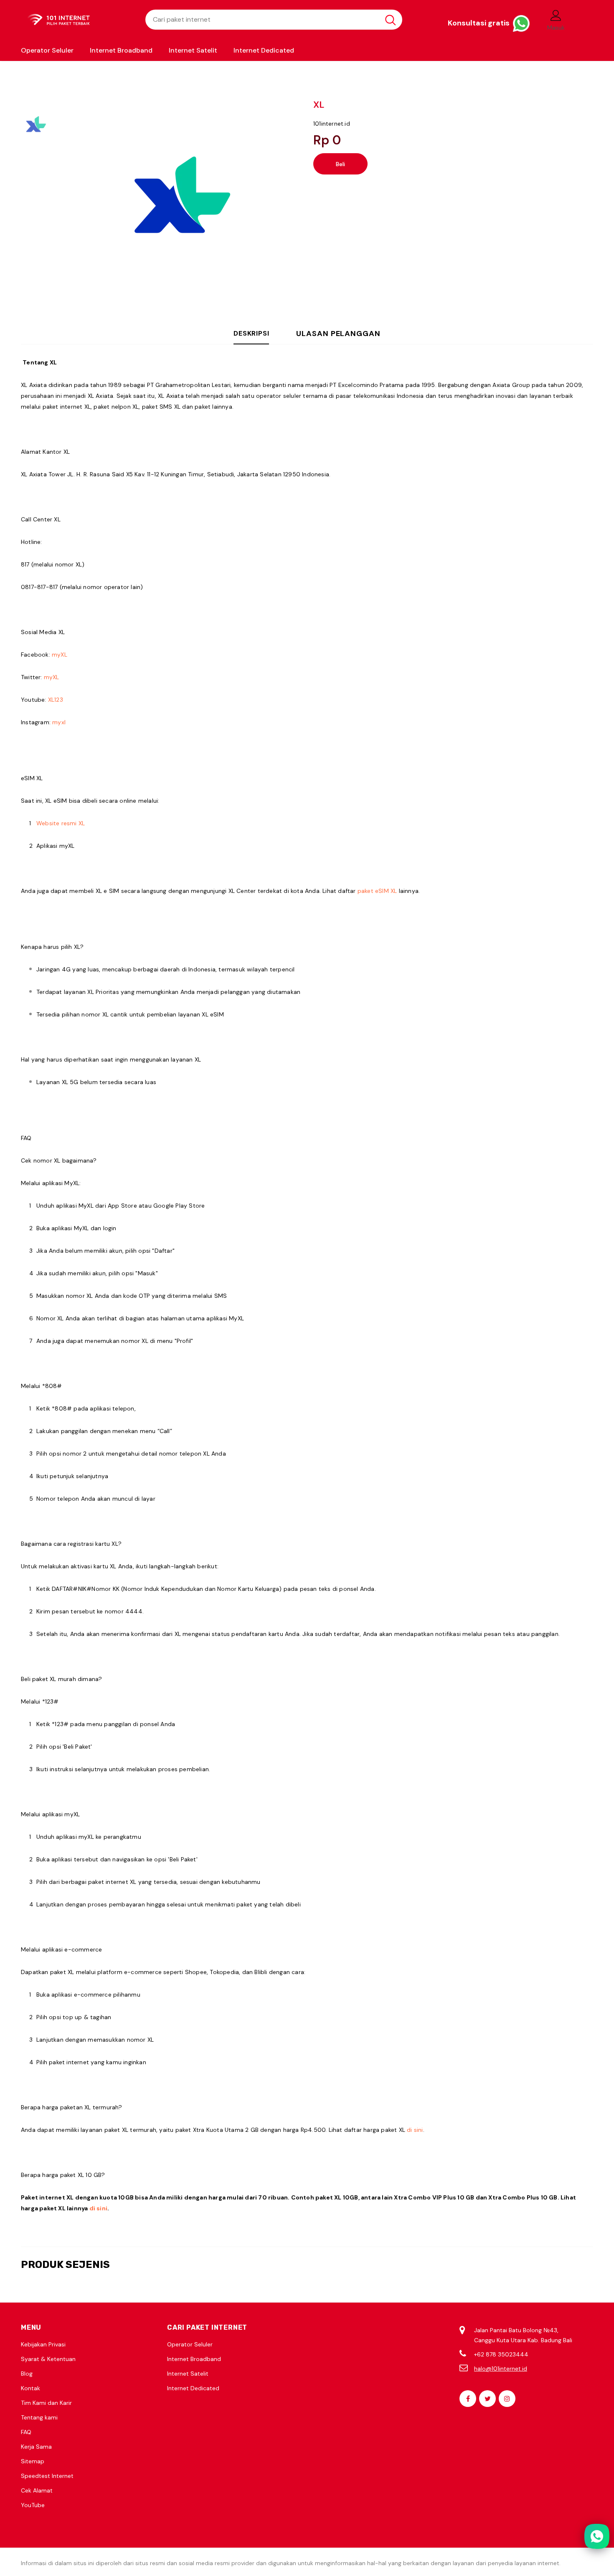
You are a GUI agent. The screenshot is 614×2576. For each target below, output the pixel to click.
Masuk (556, 28)
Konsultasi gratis (480, 23)
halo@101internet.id (501, 2369)
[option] (180, 200)
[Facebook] (468, 2399)
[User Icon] (556, 15)
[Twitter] (487, 2399)
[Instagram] (507, 2399)
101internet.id (332, 124)
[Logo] (77, 20)
